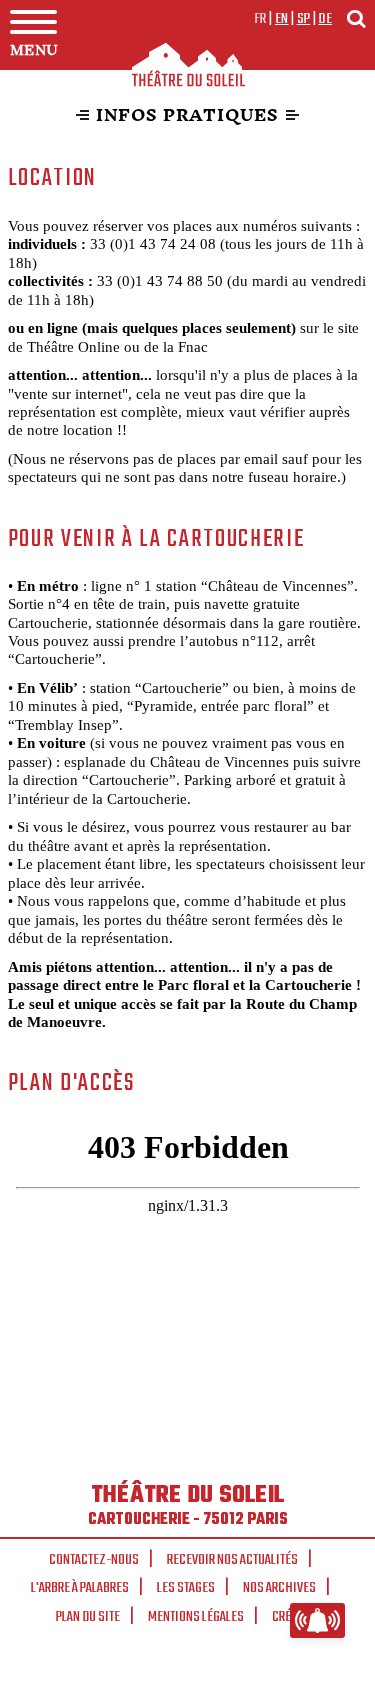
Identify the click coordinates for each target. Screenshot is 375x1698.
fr (260, 19)
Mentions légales (196, 1617)
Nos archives (279, 1588)
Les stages (186, 1588)
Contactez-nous (94, 1560)
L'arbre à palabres (80, 1588)
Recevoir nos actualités (232, 1560)
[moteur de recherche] (356, 18)
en (282, 19)
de (325, 19)
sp (304, 19)
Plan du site (88, 1617)
